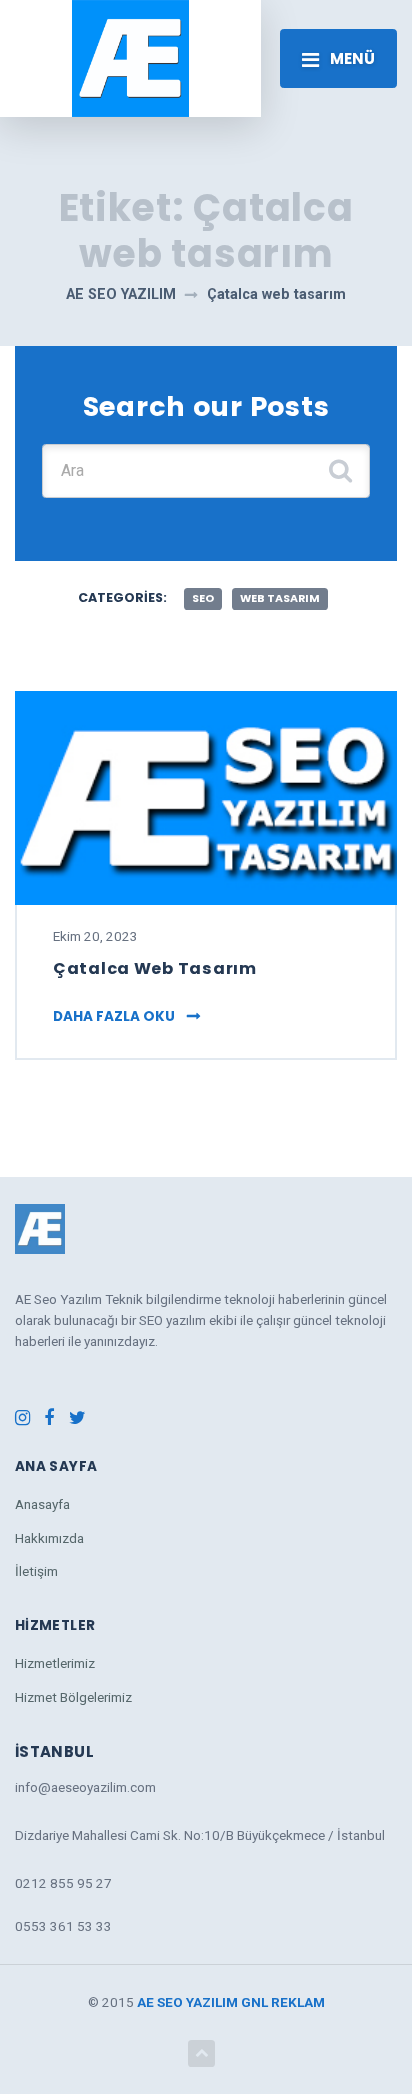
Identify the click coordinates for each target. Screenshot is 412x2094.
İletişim (36, 1571)
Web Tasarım (280, 598)
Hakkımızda (49, 1538)
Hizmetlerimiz (55, 1663)
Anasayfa (42, 1504)
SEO (203, 598)
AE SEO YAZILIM (187, 2002)
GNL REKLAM (283, 2002)
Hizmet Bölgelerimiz (73, 1697)
